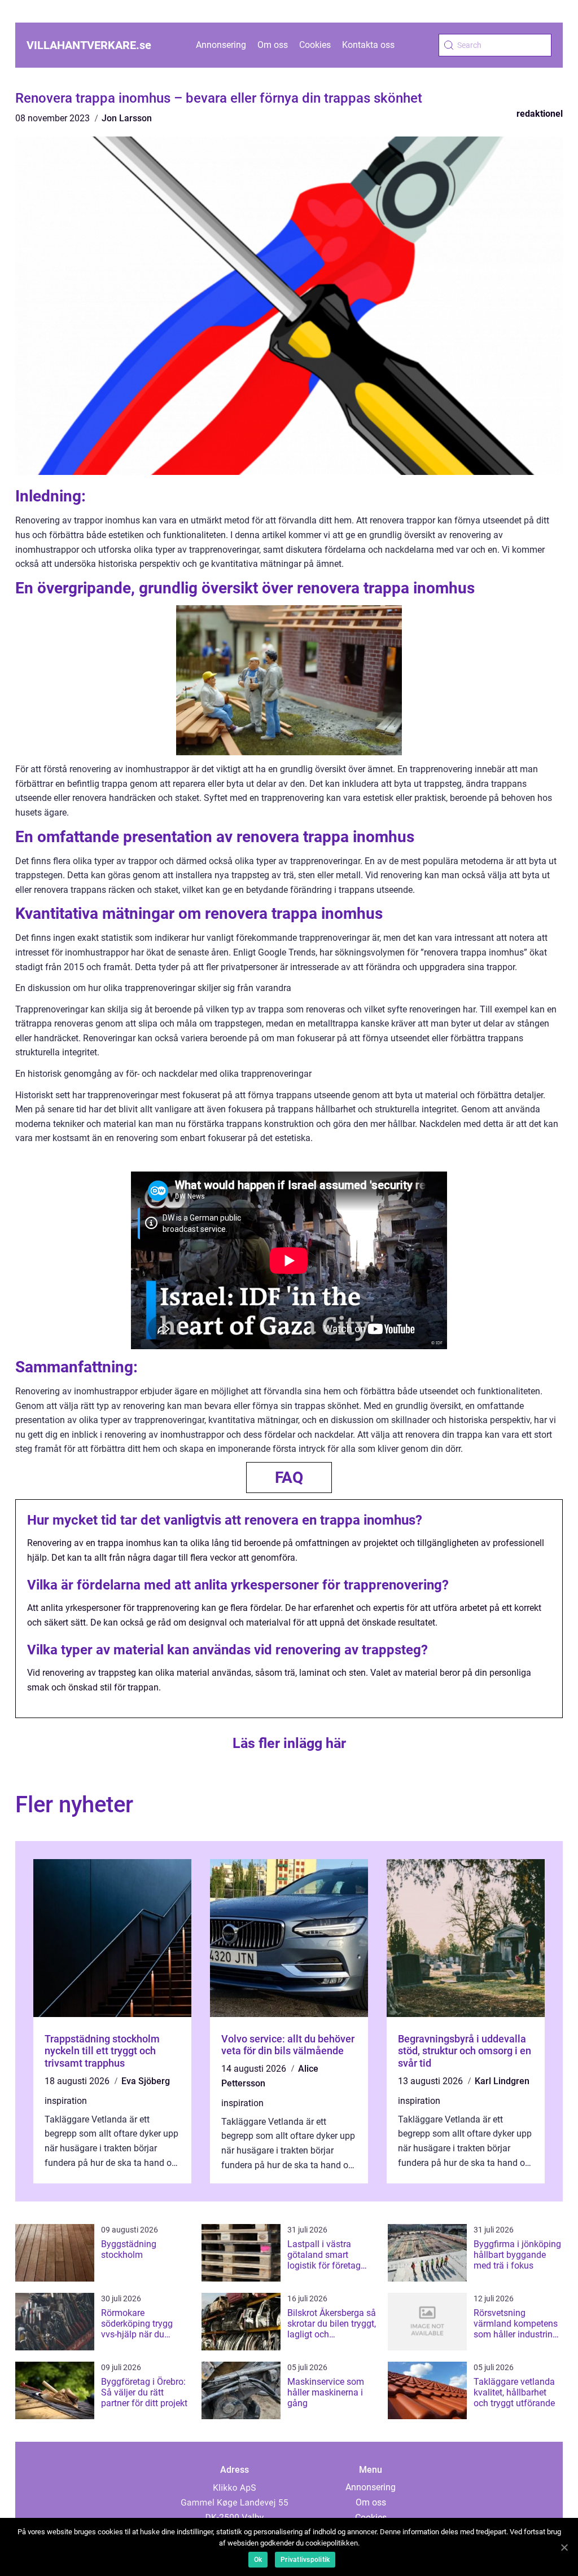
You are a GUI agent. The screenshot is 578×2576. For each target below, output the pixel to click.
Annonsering (221, 45)
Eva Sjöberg (146, 2081)
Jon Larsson (127, 118)
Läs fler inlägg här (289, 1743)
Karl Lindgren (502, 2081)
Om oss (273, 45)
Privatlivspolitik (305, 2560)
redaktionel (540, 114)
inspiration (66, 2101)
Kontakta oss (368, 45)
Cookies (315, 45)
